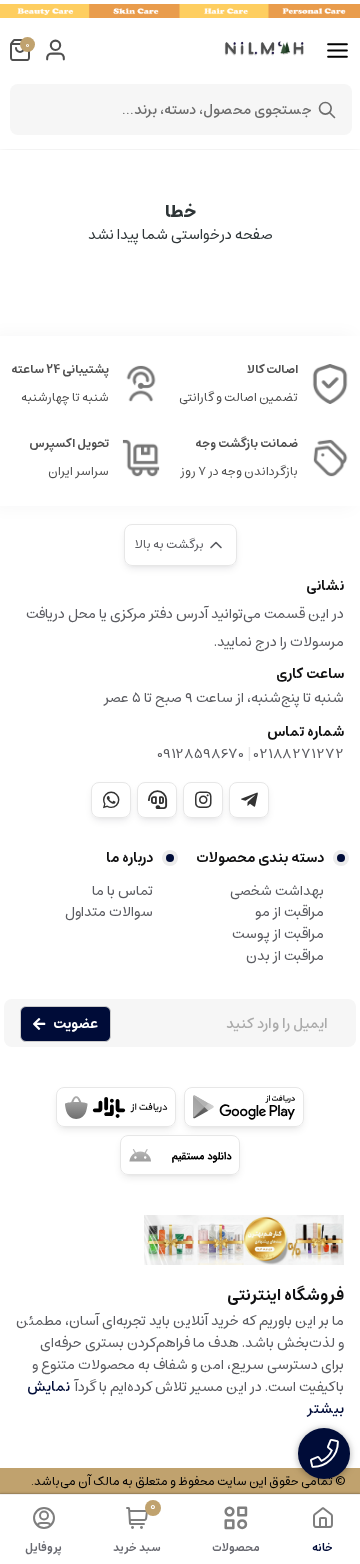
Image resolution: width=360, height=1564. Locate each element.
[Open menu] (337, 51)
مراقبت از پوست (278, 934)
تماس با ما (122, 891)
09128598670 (200, 754)
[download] (180, 1155)
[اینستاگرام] (203, 800)
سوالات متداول (109, 912)
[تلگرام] (249, 800)
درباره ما (129, 858)
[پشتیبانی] (157, 800)
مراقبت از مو (289, 912)
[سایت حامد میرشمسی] (180, 1250)
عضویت (75, 1024)
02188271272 (299, 754)
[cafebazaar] (116, 1107)
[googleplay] (244, 1107)
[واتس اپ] (111, 800)
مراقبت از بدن (285, 956)
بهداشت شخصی (277, 891)
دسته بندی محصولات (260, 858)
